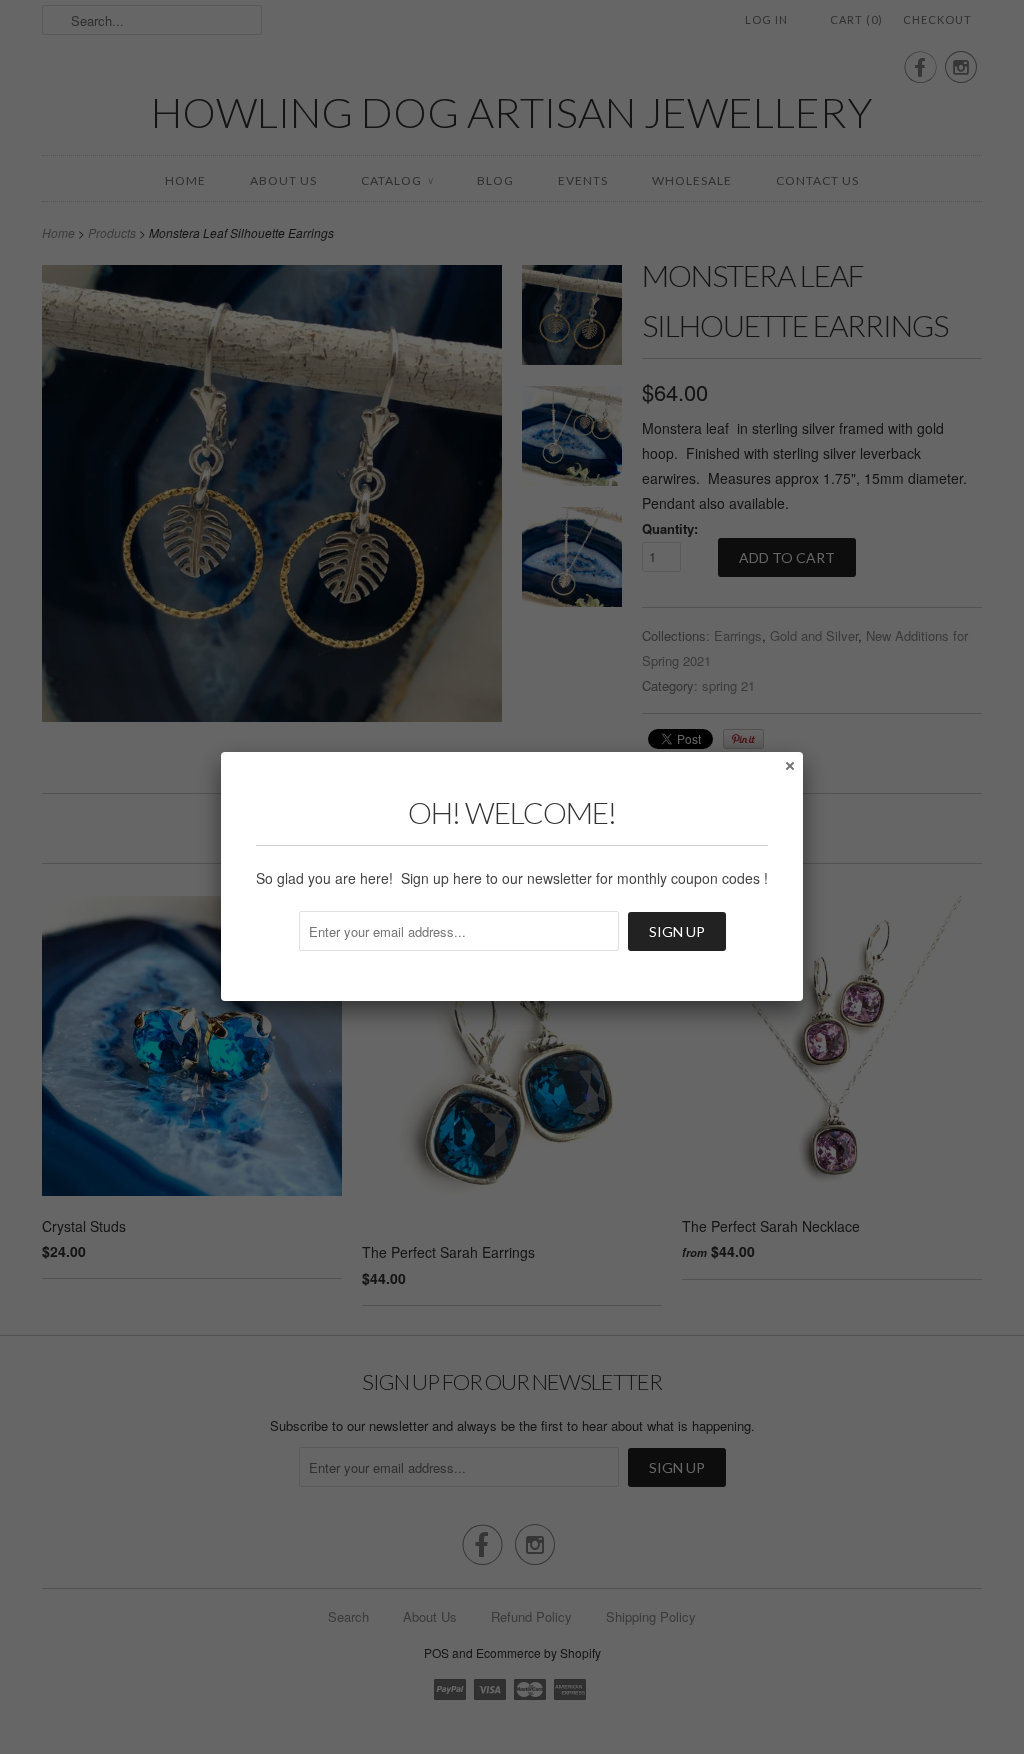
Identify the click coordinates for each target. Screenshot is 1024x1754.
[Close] (789, 765)
